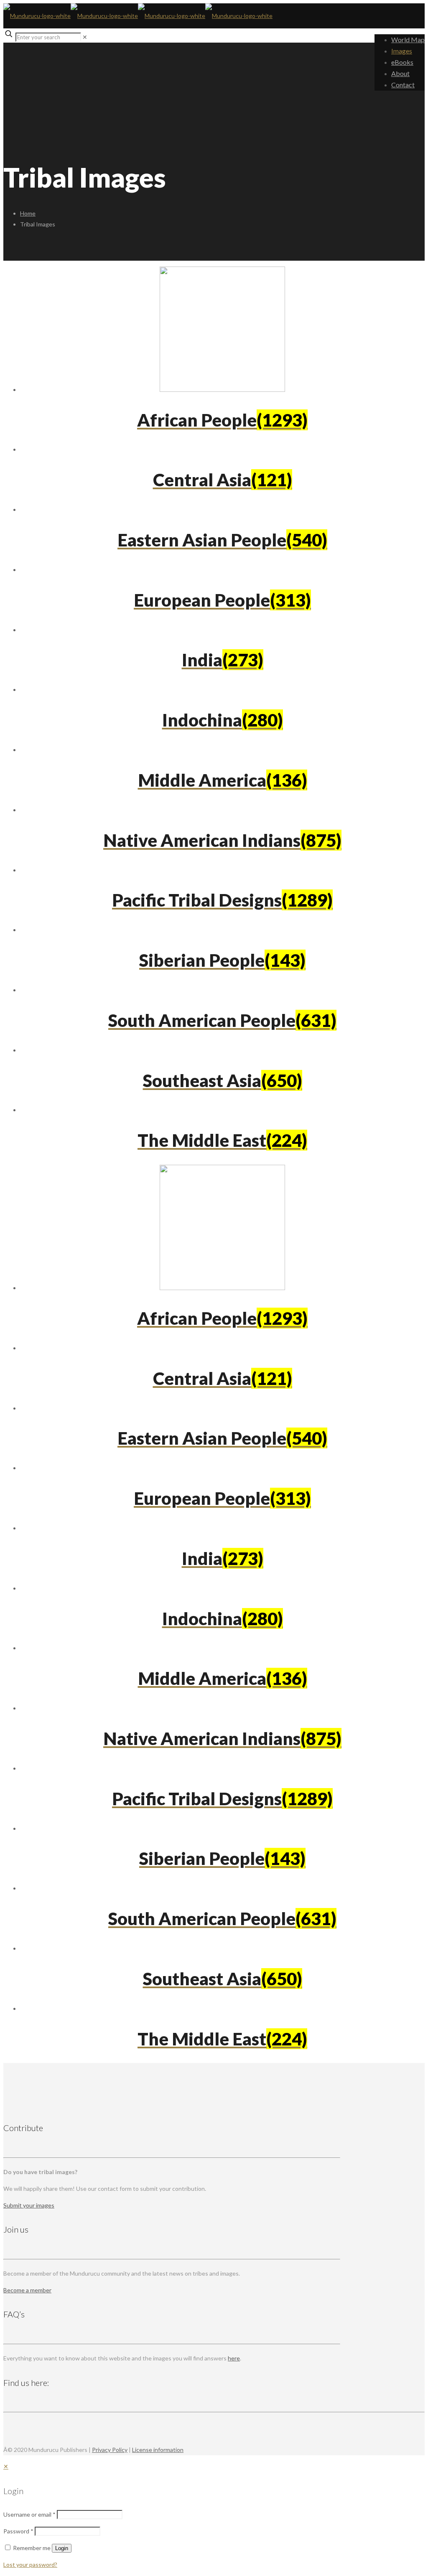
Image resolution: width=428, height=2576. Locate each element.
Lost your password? (30, 2565)
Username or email (29, 2514)
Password (18, 2531)
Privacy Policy (110, 2450)
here (234, 2358)
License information (158, 2450)
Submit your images (29, 2205)
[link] (85, 37)
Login (62, 2548)
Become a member (27, 2290)
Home (28, 213)
